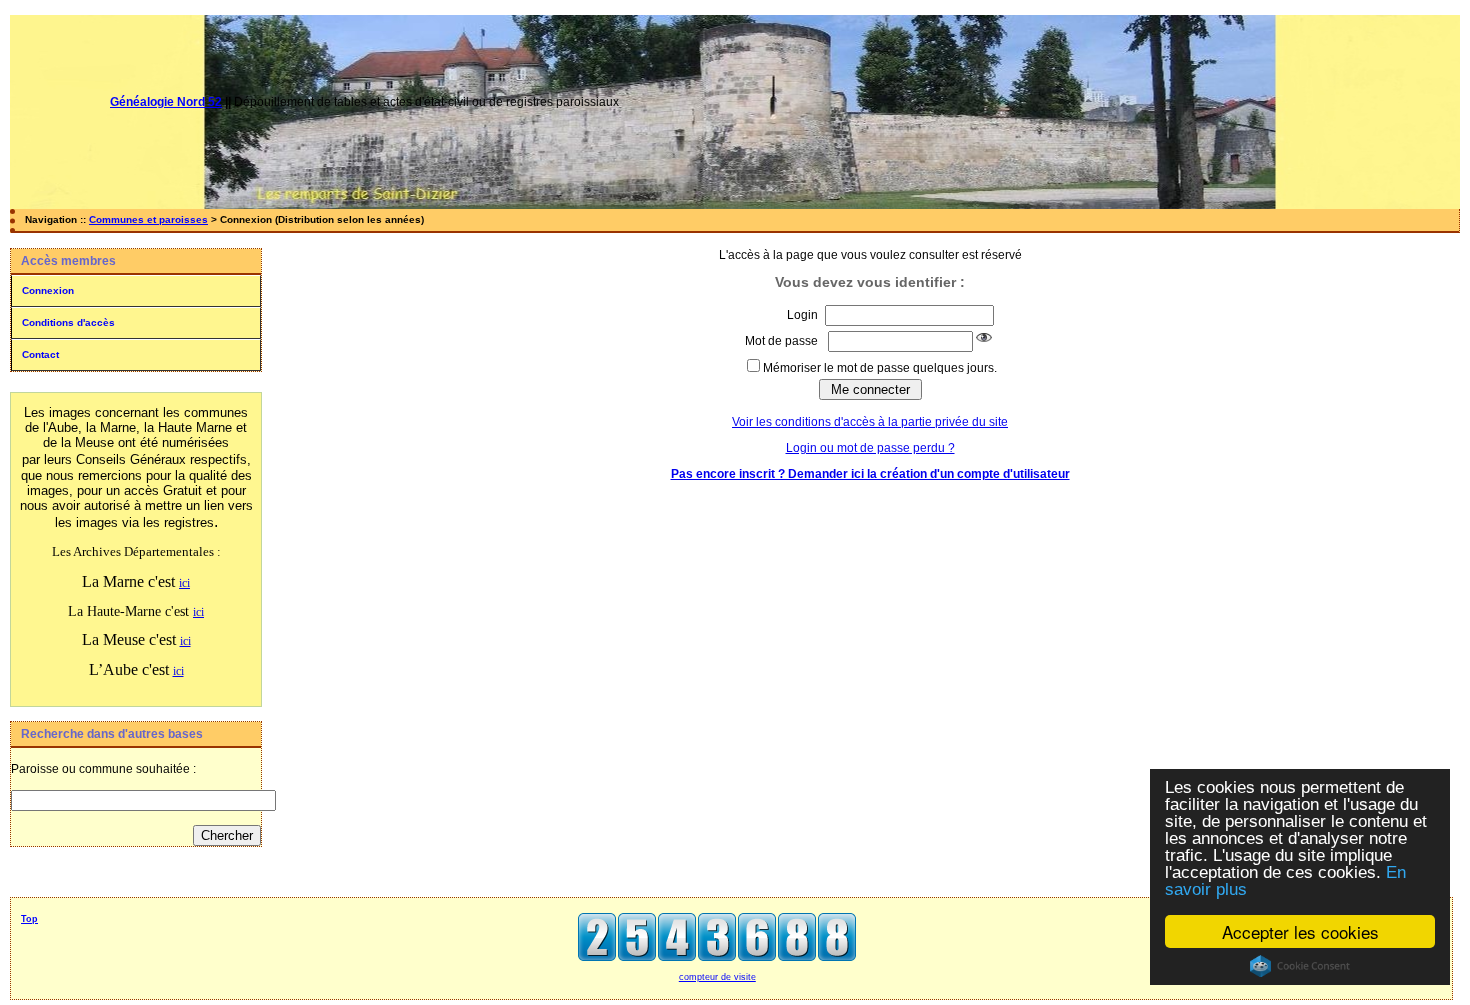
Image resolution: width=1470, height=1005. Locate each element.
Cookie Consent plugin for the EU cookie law (1300, 966)
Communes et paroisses (148, 219)
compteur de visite (717, 977)
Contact (40, 354)
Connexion (48, 290)
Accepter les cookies (1300, 931)
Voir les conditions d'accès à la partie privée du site (870, 422)
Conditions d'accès (68, 322)
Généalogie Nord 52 (166, 102)
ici (184, 583)
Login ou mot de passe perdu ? (870, 448)
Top (29, 919)
